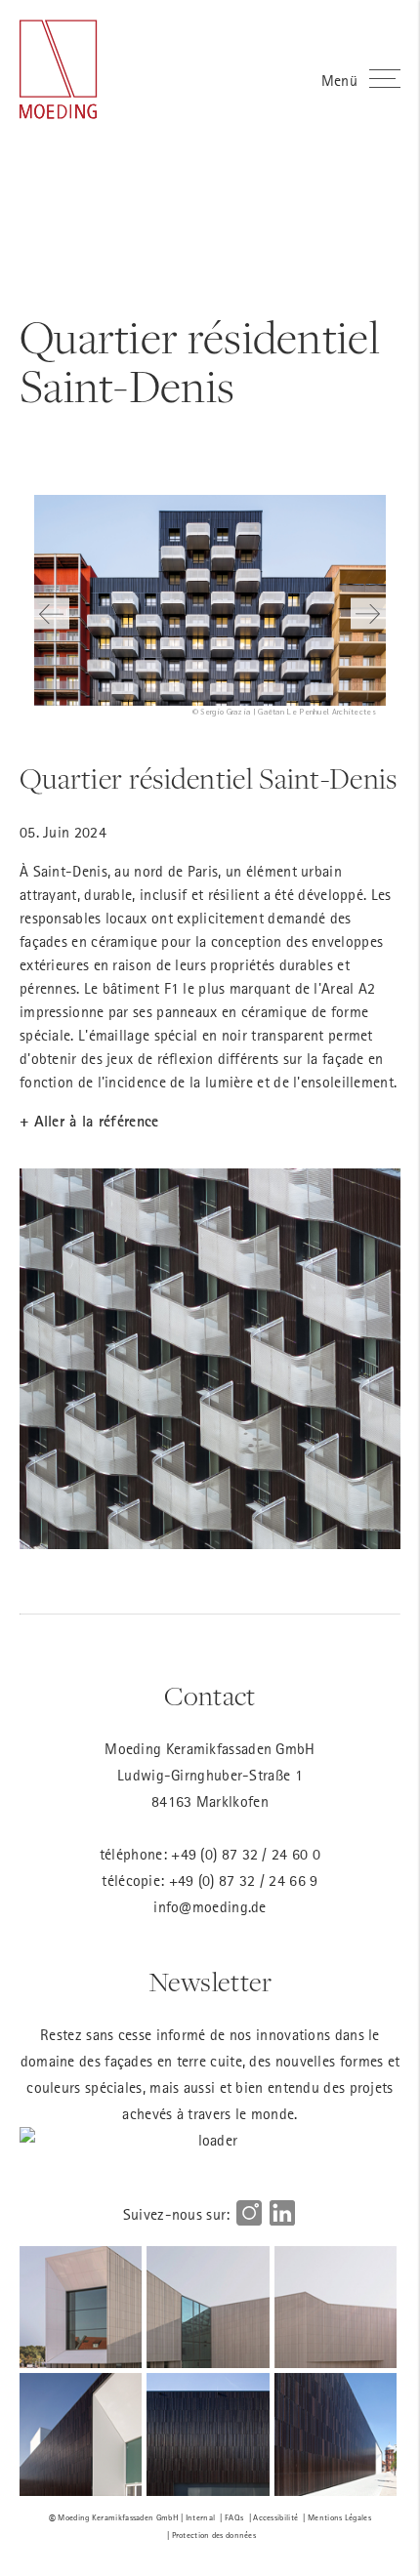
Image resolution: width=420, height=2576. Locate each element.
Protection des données (214, 2535)
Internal (200, 2517)
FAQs (234, 2517)
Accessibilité (275, 2517)
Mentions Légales (339, 2517)
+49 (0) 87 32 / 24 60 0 (246, 1854)
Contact (210, 1697)
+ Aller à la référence (89, 1121)
